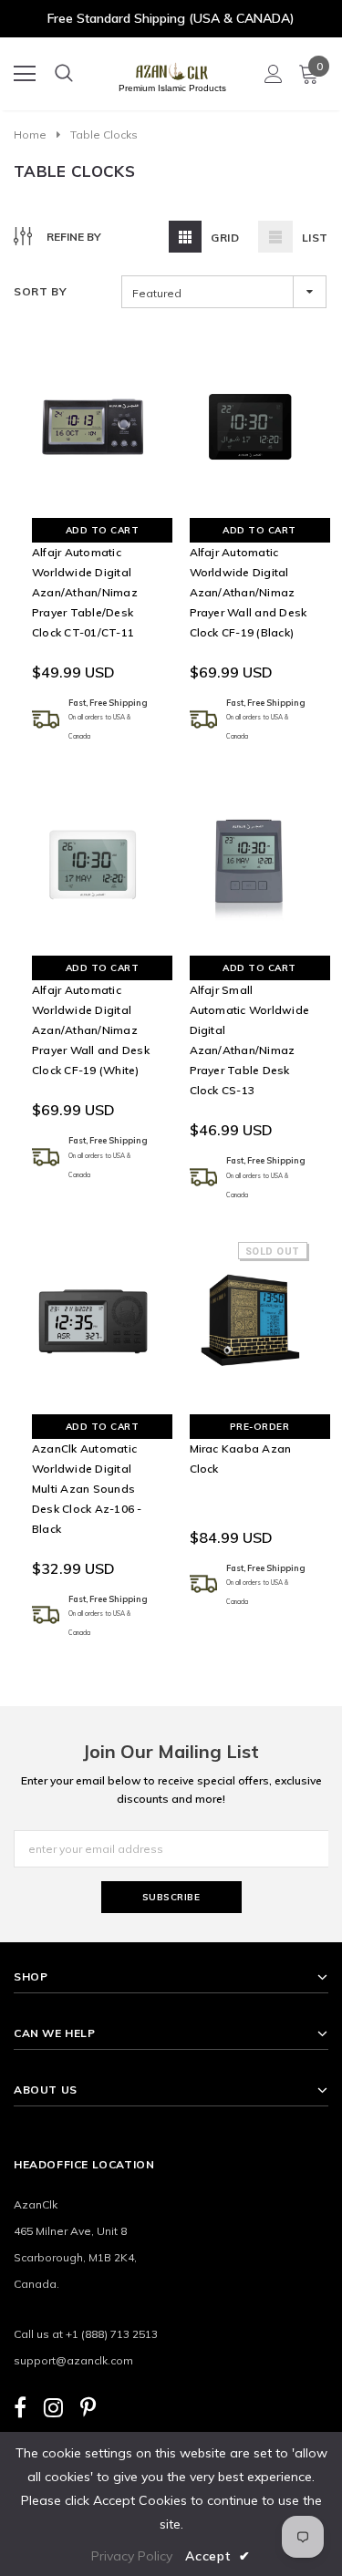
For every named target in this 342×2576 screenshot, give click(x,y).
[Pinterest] (88, 2407)
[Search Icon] (64, 74)
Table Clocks (104, 134)
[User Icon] (274, 74)
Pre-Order (260, 1427)
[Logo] (172, 68)
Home (30, 134)
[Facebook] (20, 2407)
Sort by (40, 291)
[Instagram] (53, 2407)
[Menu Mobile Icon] (25, 74)
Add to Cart (103, 530)
